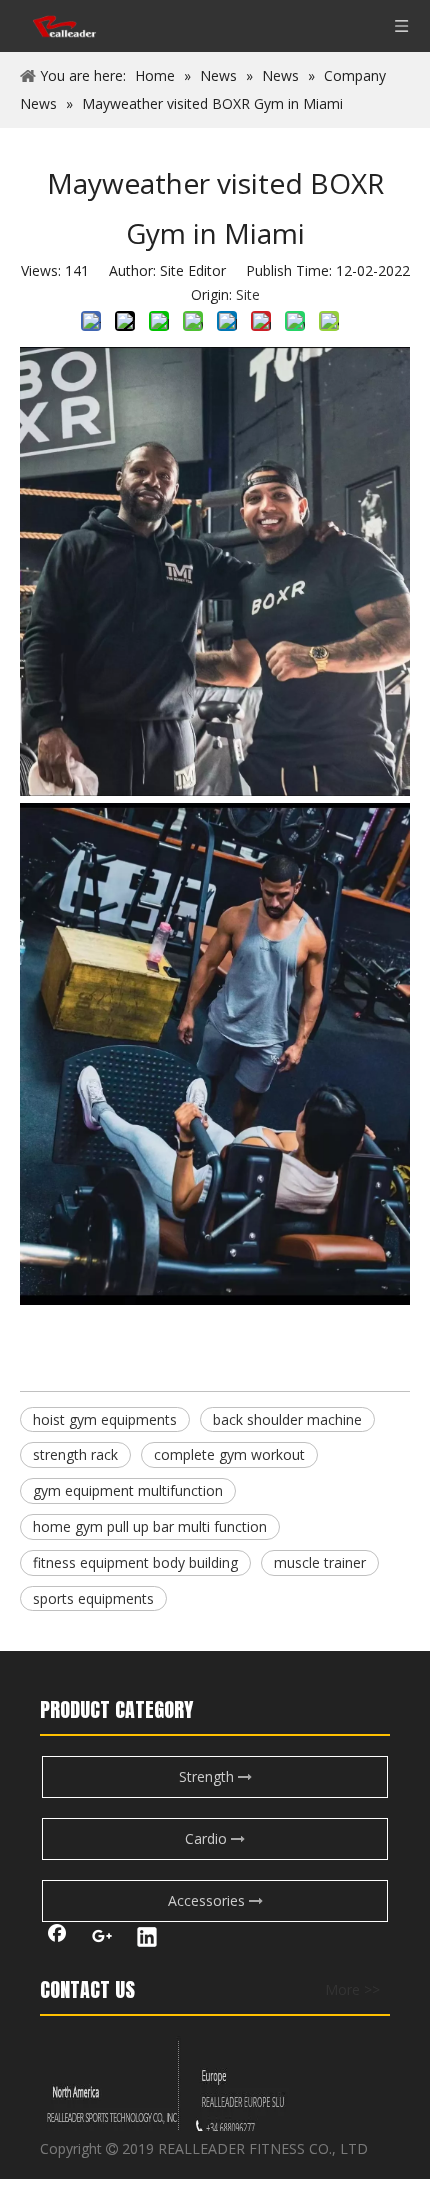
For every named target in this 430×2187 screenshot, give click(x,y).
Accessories (208, 1900)
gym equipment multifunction (128, 1490)
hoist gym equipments (105, 1419)
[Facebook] (57, 1939)
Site (248, 294)
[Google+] (102, 1939)
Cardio (208, 1838)
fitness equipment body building (135, 1562)
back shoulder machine (287, 1419)
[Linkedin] (147, 1939)
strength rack (75, 1454)
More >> (352, 1990)
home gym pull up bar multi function (150, 1526)
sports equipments (93, 1598)
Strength (208, 1776)
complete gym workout (229, 1454)
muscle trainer (320, 1562)
